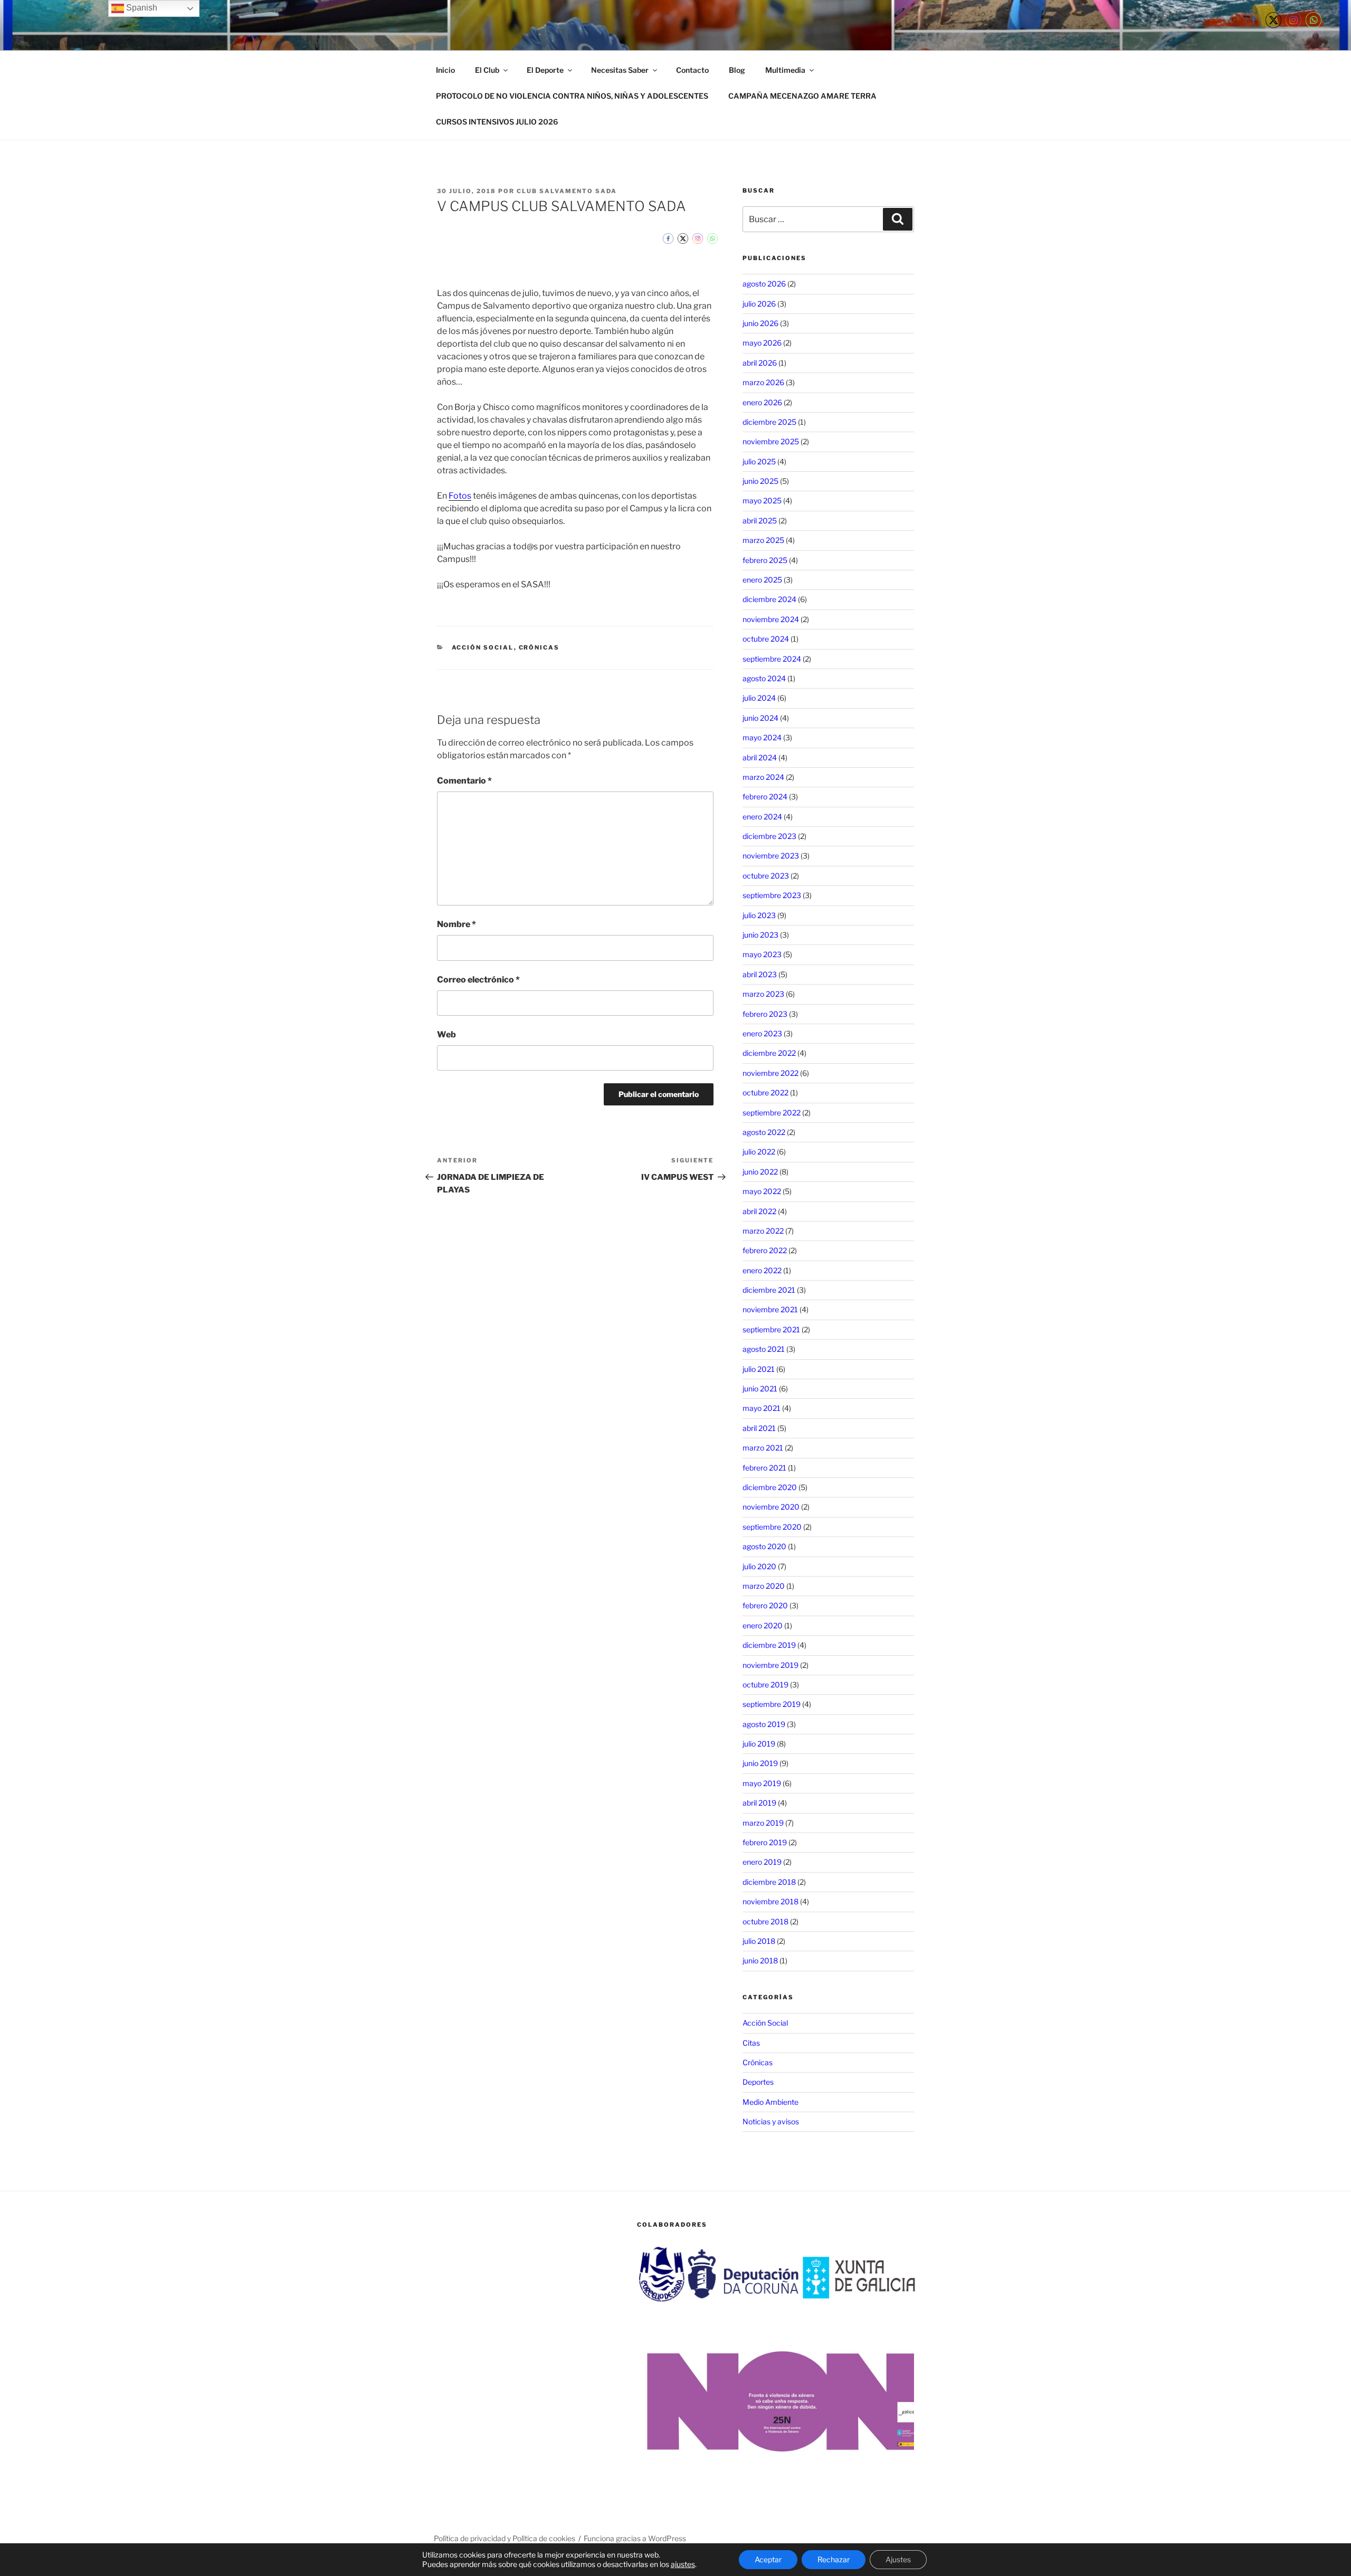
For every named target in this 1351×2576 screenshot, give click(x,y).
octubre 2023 (766, 876)
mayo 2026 (762, 343)
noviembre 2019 (770, 1665)
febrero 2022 (765, 1250)
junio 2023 (760, 935)
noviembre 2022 (770, 1073)
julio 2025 (759, 461)
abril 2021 (759, 1428)
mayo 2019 (762, 1783)
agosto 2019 (764, 1724)
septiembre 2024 (772, 659)
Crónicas (539, 647)
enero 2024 (762, 817)
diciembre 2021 (769, 1290)
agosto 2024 (764, 678)
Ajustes (898, 2559)
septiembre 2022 (772, 1113)
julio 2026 (759, 304)
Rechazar (834, 2559)
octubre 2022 (765, 1093)
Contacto (692, 70)
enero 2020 (763, 1625)
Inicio (445, 70)
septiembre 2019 (772, 1704)
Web (446, 1034)
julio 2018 (759, 1941)
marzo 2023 (763, 994)
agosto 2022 (764, 1132)
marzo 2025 (763, 540)
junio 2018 (760, 1960)
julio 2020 (759, 1566)
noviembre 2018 (770, 1901)
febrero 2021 (764, 1468)
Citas (751, 2043)
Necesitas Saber (620, 70)
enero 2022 (762, 1270)
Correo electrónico (478, 980)
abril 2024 (760, 757)
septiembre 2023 (772, 895)
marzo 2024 (763, 777)
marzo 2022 (763, 1231)
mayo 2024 (762, 737)
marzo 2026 (763, 382)
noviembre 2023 (771, 856)
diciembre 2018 (769, 1882)
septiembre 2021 (771, 1329)
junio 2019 (760, 1763)
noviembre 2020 (771, 1507)
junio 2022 (760, 1172)
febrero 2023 (765, 1014)
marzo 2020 (764, 1586)
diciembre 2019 (769, 1645)
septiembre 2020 (772, 1527)
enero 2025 (762, 580)
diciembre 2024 (769, 599)
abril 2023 (760, 974)
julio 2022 (759, 1152)
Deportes (758, 2082)
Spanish (141, 8)
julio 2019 (759, 1744)
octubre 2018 (765, 1921)
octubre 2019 (765, 1685)
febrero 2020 (765, 1605)
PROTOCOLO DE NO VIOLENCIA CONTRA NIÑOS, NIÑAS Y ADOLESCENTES (572, 96)
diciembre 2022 (769, 1053)
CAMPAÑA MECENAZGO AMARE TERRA (802, 96)
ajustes (683, 2564)
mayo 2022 (762, 1191)
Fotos (460, 496)
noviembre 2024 (771, 619)
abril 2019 (759, 1803)
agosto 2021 (764, 1349)
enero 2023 (762, 1033)
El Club (487, 70)
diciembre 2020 (770, 1487)
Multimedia (785, 70)
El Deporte (545, 70)
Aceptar (768, 2559)
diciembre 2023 (769, 836)
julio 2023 (759, 915)
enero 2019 (762, 1862)
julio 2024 (759, 698)
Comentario (464, 781)
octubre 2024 (766, 639)
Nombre (456, 924)
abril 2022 (759, 1211)
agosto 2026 (764, 284)
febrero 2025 (765, 560)
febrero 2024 (765, 796)
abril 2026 (760, 363)
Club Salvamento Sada (567, 191)
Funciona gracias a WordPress (635, 2538)
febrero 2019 (765, 1842)
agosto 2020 (764, 1546)
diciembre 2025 (769, 422)
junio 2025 (760, 481)
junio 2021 (760, 1389)
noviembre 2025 (771, 441)
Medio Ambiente (770, 2102)
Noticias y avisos (771, 2121)
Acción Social (483, 647)
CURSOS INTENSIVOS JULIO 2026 (497, 122)
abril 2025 (760, 521)
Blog (737, 70)
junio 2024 (760, 718)
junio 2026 (760, 323)
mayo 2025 (762, 500)
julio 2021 (759, 1369)
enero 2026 (762, 402)
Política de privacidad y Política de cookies (505, 2538)
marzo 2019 (763, 1823)
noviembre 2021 (770, 1309)
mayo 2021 (762, 1408)
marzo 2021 (763, 1448)
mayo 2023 (762, 954)
